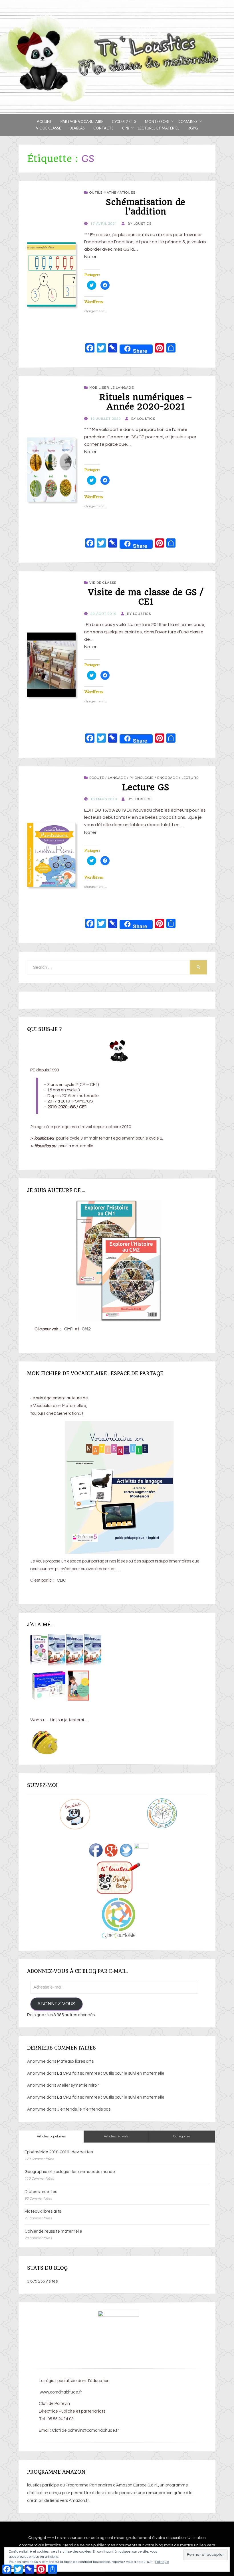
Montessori (157, 121)
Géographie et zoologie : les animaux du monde (70, 2172)
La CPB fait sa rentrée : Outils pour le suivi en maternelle (111, 2073)
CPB (126, 128)
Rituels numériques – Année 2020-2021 (146, 402)
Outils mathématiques (112, 193)
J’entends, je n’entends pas (84, 2109)
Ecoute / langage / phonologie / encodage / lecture (144, 778)
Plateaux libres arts (75, 2061)
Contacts (103, 128)
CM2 (86, 1329)
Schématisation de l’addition (146, 207)
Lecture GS (146, 787)
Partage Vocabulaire (82, 121)
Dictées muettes (41, 2192)
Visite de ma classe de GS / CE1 (146, 597)
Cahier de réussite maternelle (53, 2231)
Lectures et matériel (159, 128)
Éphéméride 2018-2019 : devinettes (59, 2152)
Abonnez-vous (56, 2004)
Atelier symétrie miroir (78, 2085)
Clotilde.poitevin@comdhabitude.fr (85, 2430)
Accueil (44, 121)
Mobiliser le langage (112, 388)
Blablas (77, 128)
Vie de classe (49, 128)
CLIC (61, 1580)
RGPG (193, 128)
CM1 (69, 1329)
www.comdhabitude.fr (60, 2392)
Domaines (188, 121)
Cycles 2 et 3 (124, 121)
